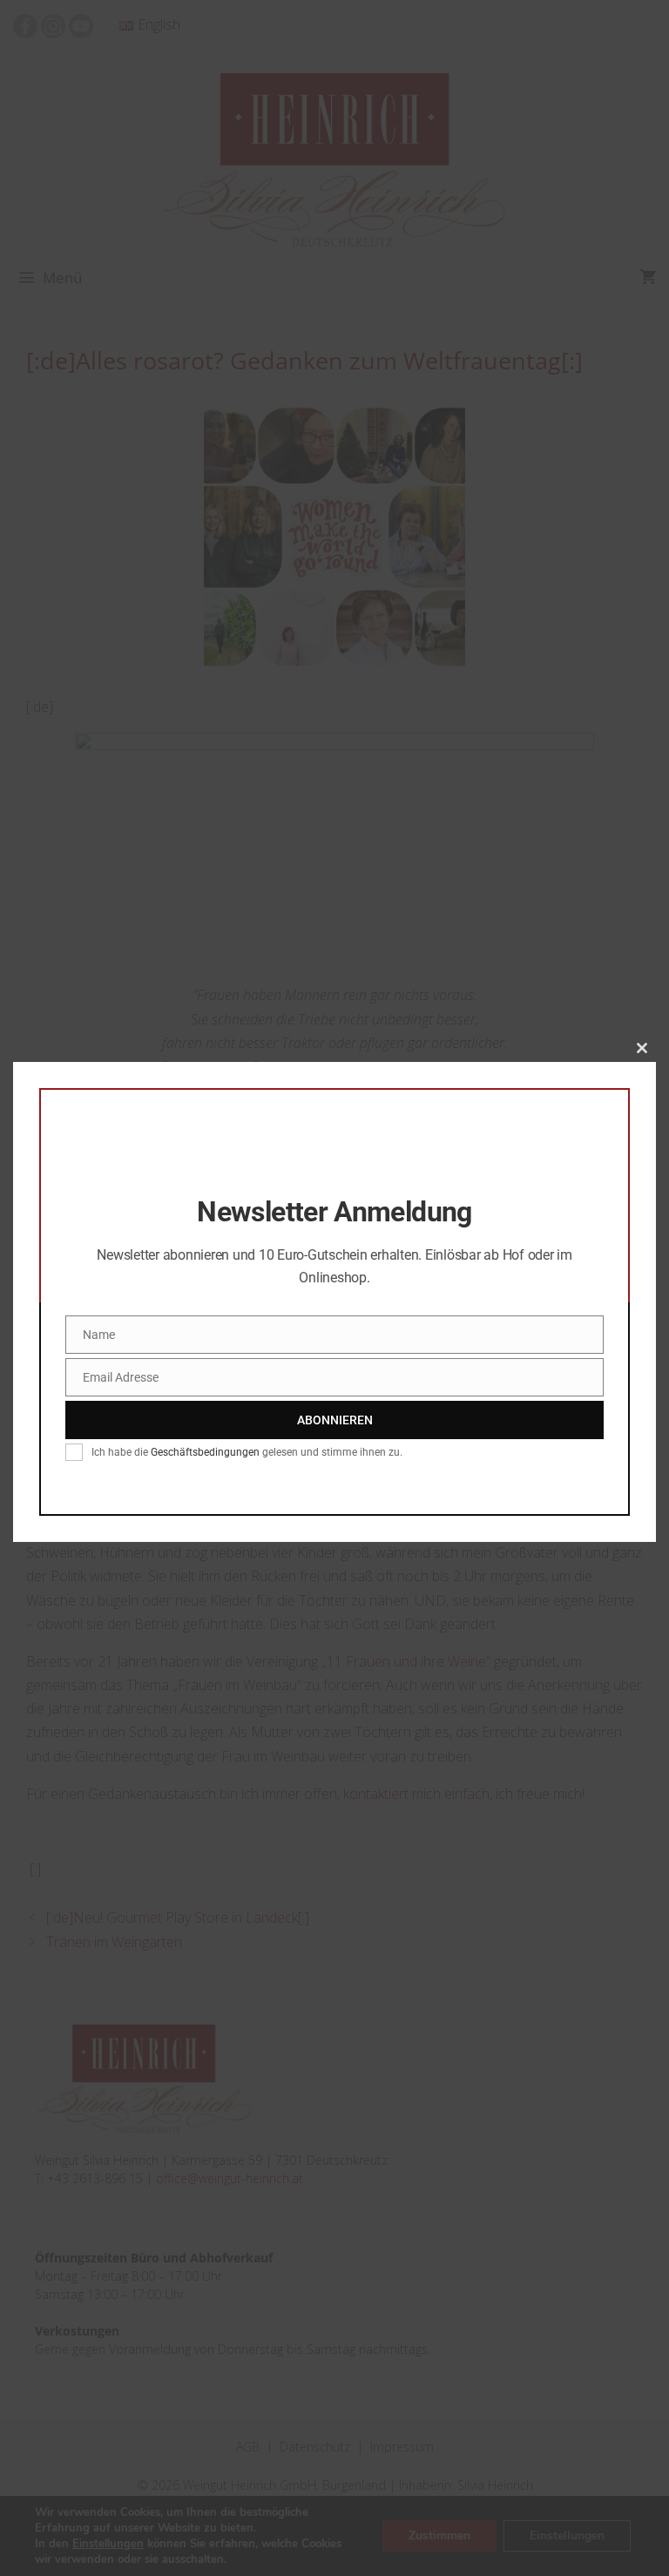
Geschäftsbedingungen (205, 1452)
